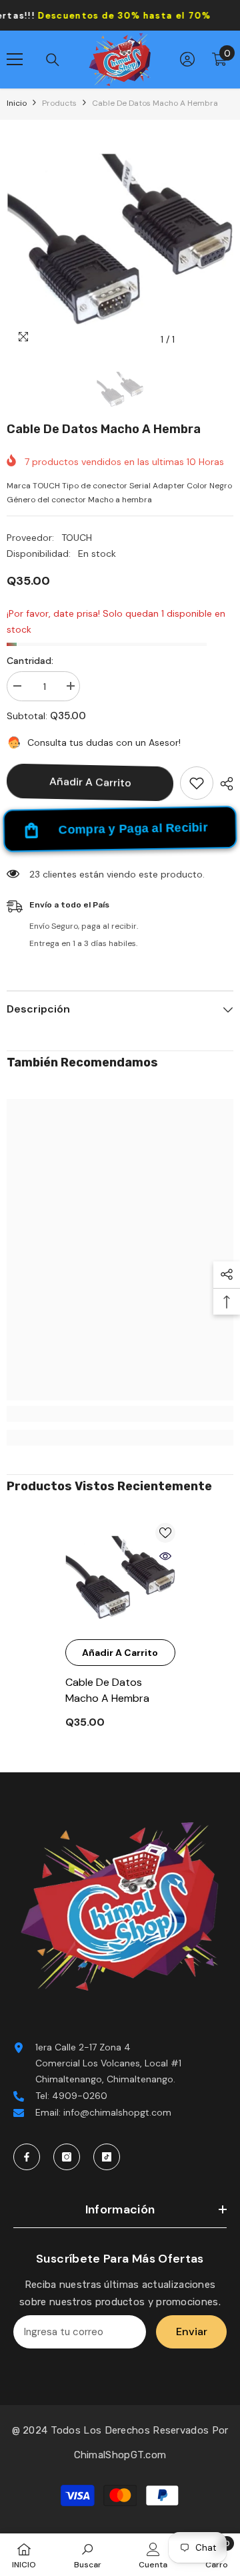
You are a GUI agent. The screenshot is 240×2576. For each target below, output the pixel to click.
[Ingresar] (187, 59)
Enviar (192, 2332)
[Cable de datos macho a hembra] (120, 1578)
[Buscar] (53, 60)
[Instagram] (67, 2157)
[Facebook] (27, 2157)
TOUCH (77, 538)
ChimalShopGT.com (120, 2455)
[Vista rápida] (165, 1556)
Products (59, 103)
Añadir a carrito (90, 782)
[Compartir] (223, 784)
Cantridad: (30, 661)
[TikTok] (107, 2157)
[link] (120, 1414)
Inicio (17, 103)
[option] (120, 240)
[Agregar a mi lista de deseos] (197, 783)
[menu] (15, 59)
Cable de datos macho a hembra (107, 1690)
